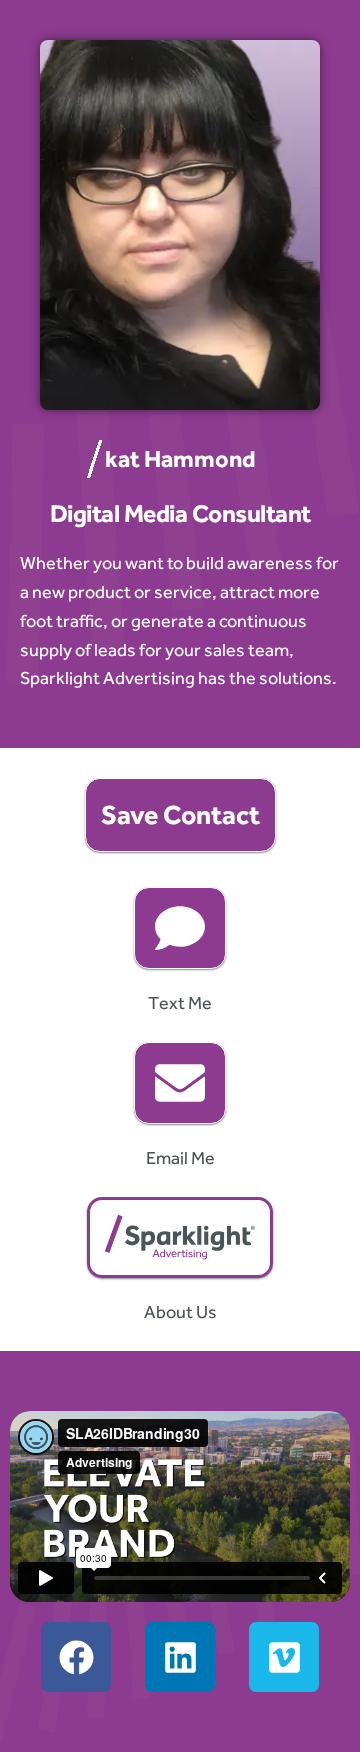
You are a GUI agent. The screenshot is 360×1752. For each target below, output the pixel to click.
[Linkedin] (180, 1657)
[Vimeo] (284, 1657)
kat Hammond (180, 458)
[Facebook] (76, 1657)
